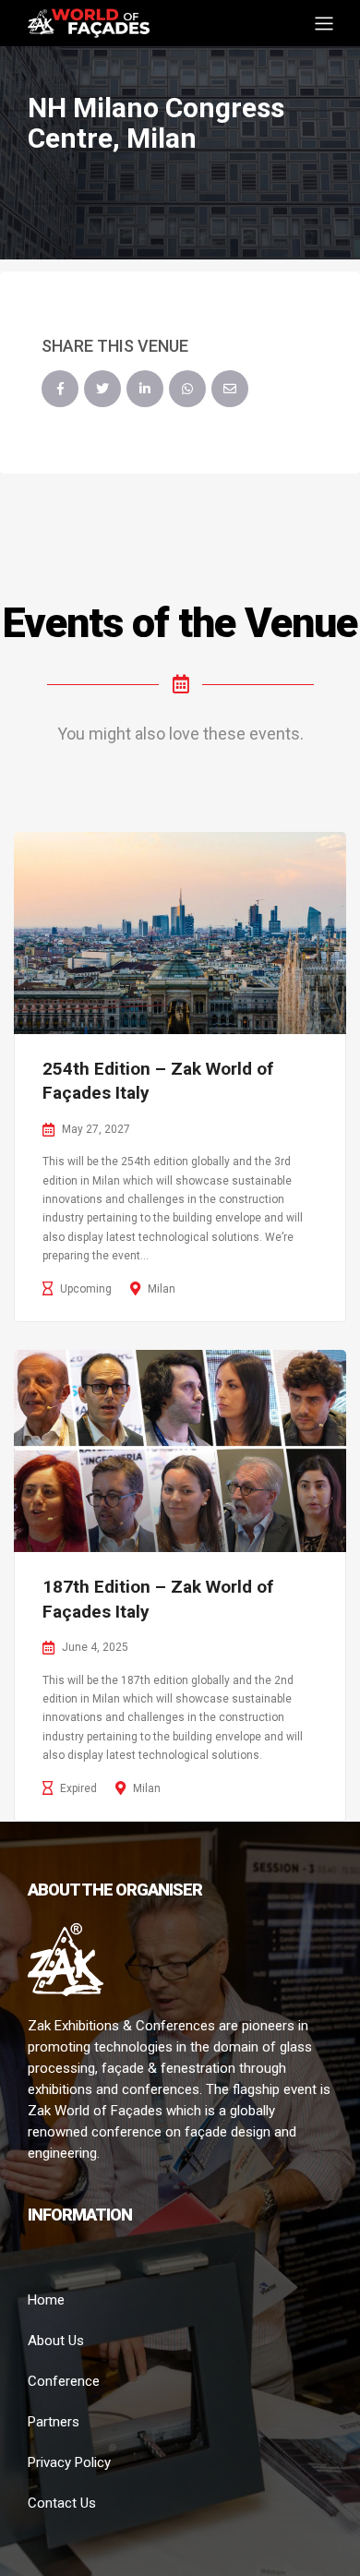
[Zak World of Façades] (89, 22)
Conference (64, 2381)
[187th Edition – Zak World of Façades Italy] (180, 1451)
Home (46, 2300)
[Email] (230, 389)
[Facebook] (60, 389)
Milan (162, 1289)
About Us (56, 2341)
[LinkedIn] (145, 389)
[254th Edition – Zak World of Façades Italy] (180, 933)
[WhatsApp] (187, 389)
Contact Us (62, 2503)
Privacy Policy (69, 2462)
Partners (54, 2422)
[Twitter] (102, 389)
